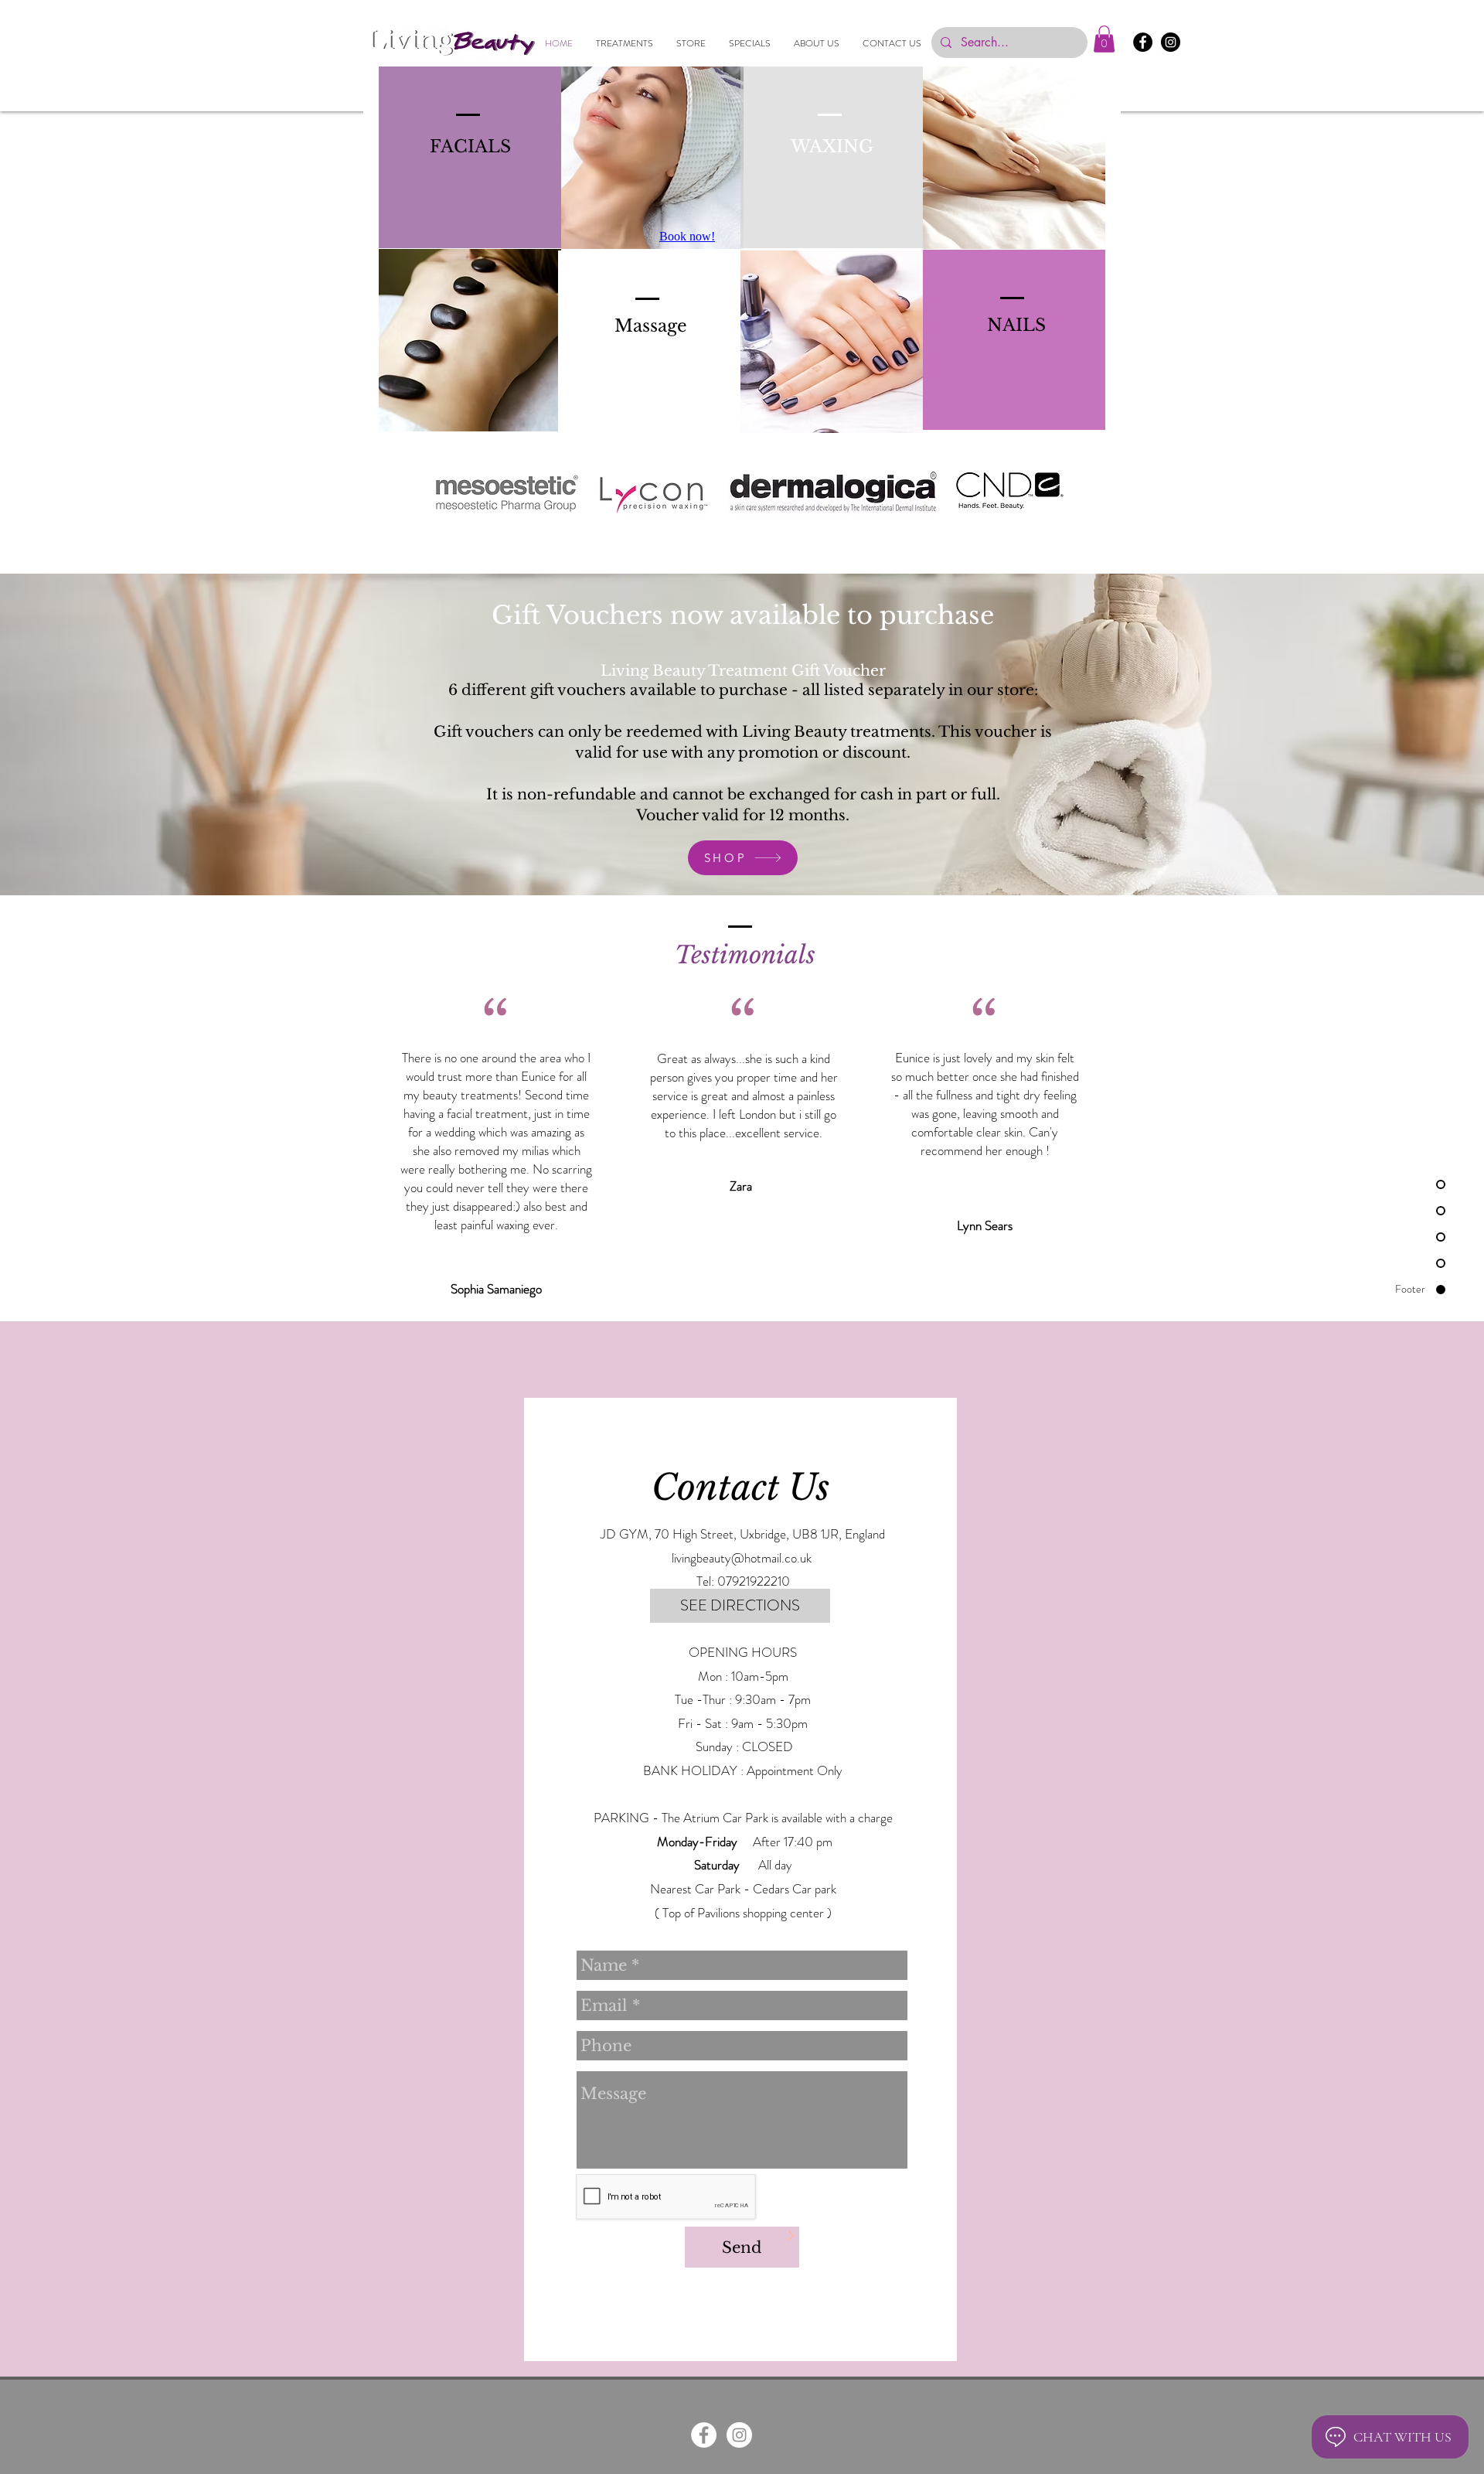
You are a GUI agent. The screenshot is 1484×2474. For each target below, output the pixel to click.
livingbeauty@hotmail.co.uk (742, 1558)
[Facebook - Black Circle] (1143, 42)
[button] (1104, 39)
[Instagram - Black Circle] (1171, 42)
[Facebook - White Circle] (704, 2435)
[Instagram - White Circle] (739, 2435)
